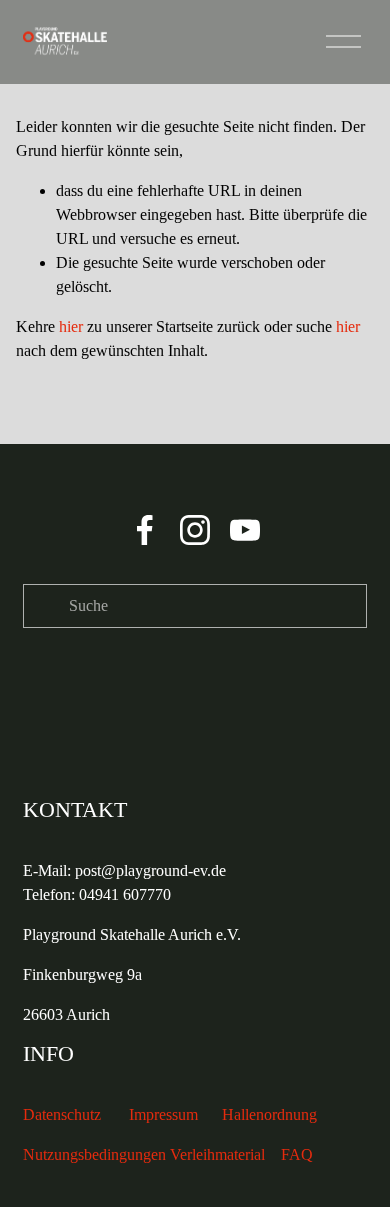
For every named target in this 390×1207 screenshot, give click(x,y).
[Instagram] (195, 530)
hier (71, 326)
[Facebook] (145, 530)
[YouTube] (245, 530)
